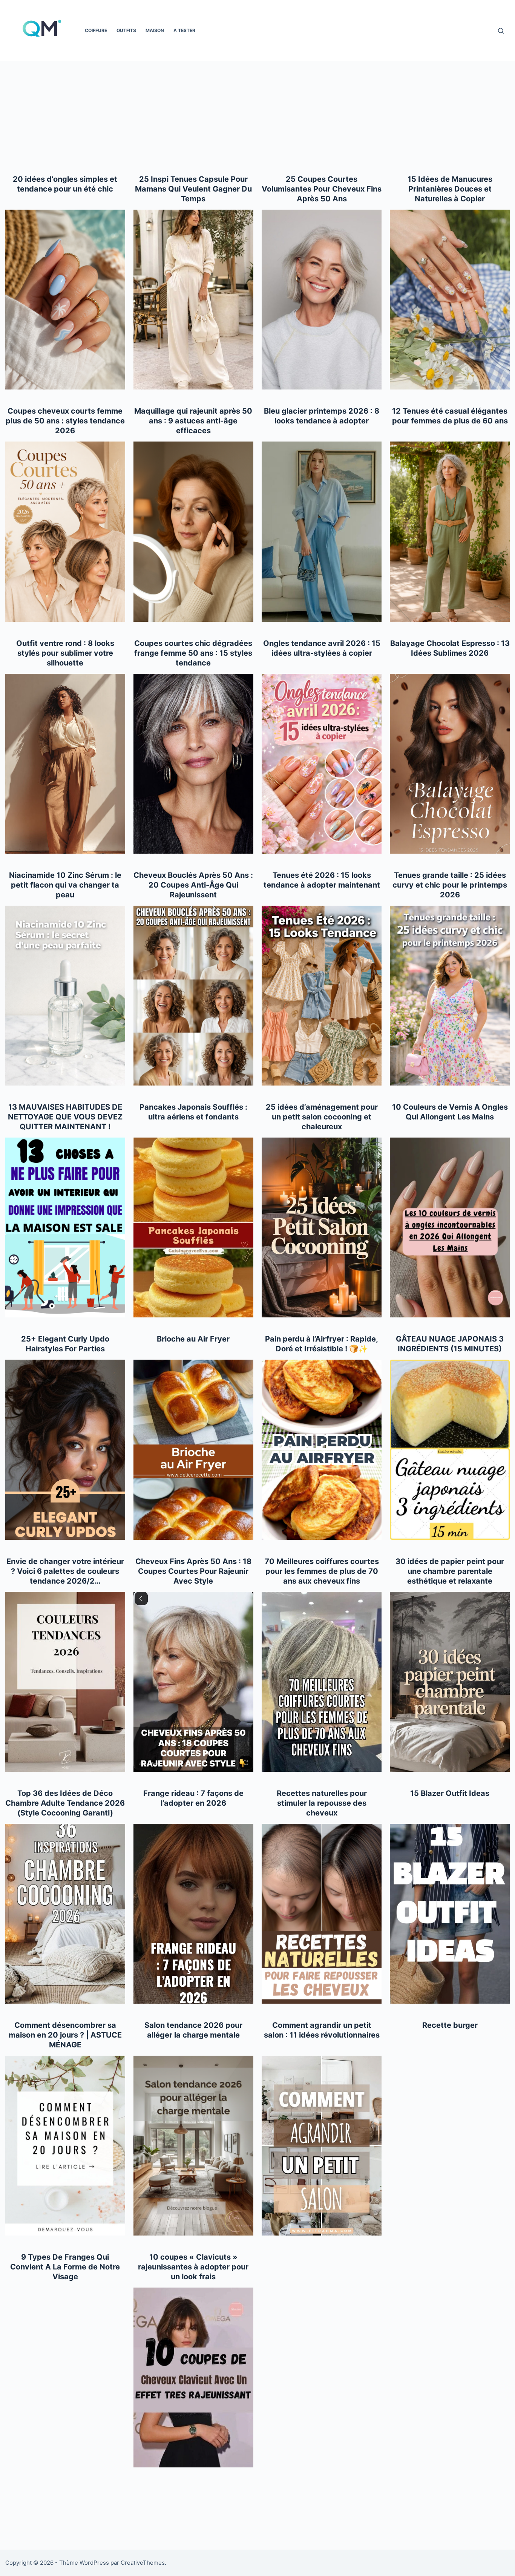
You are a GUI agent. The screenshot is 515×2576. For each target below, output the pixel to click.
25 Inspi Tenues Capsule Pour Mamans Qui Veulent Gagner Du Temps (193, 189)
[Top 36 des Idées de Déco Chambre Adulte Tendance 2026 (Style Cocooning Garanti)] (65, 1914)
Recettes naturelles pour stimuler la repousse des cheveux (322, 1803)
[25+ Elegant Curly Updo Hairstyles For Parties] (65, 1450)
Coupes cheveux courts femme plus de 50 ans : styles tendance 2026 (65, 421)
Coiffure (96, 30)
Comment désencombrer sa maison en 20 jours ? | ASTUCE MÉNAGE (65, 2035)
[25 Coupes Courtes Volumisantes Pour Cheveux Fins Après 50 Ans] (322, 300)
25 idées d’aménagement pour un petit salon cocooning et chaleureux (322, 1117)
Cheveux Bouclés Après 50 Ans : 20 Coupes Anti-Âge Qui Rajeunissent (193, 885)
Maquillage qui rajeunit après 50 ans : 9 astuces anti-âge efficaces (193, 421)
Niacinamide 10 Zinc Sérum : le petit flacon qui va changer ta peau (65, 885)
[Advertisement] (257, 118)
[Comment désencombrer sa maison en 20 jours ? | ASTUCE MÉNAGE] (65, 2146)
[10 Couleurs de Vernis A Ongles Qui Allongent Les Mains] (450, 1227)
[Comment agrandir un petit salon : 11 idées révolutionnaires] (322, 2146)
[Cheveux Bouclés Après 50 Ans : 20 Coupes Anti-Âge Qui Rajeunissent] (193, 996)
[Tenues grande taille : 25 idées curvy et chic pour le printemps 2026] (450, 996)
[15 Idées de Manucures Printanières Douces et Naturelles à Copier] (450, 300)
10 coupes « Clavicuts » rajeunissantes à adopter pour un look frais (193, 2267)
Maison (155, 30)
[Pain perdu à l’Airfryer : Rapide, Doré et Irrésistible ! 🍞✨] (322, 1450)
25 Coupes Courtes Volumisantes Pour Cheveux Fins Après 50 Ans (322, 189)
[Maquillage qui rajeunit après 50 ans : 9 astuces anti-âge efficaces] (193, 531)
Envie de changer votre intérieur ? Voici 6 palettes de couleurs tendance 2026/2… (65, 1571)
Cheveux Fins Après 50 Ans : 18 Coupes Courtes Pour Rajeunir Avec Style (193, 1571)
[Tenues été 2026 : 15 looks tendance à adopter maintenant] (322, 996)
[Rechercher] (501, 31)
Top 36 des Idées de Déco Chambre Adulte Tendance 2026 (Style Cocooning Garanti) (65, 1803)
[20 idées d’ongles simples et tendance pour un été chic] (65, 300)
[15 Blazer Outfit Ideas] (450, 1914)
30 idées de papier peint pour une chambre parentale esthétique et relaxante (450, 1571)
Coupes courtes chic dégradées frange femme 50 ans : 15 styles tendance (193, 653)
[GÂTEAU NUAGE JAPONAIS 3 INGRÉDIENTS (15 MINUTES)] (450, 1450)
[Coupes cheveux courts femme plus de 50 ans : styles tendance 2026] (65, 531)
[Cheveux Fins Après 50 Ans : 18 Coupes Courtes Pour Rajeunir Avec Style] (193, 1682)
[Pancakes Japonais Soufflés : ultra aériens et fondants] (193, 1227)
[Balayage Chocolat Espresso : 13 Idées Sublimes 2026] (450, 764)
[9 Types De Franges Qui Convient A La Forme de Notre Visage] (65, 2377)
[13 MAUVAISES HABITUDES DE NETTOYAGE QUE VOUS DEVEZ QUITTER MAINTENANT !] (65, 1227)
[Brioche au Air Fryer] (193, 1450)
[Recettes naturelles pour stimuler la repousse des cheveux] (322, 1914)
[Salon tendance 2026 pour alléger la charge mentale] (193, 2146)
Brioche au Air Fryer (193, 1339)
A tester (184, 30)
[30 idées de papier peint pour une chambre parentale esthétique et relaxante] (450, 1682)
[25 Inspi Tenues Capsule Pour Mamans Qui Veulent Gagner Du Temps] (193, 300)
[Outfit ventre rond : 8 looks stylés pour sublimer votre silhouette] (65, 764)
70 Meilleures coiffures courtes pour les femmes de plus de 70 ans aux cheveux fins (322, 1571)
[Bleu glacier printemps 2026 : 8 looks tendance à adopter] (322, 531)
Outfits (126, 30)
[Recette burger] (450, 2146)
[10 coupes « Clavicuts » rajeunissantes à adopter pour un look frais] (193, 2377)
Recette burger (450, 2025)
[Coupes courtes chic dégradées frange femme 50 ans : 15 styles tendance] (193, 764)
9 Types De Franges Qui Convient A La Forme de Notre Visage (65, 2267)
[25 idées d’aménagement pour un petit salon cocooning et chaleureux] (322, 1227)
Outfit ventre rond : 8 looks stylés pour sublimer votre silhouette (65, 653)
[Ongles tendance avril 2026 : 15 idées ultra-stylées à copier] (322, 764)
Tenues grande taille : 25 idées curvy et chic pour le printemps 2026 (450, 885)
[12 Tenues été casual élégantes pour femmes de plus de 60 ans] (450, 531)
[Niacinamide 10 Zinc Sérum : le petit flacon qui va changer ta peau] (65, 996)
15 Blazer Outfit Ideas (450, 1793)
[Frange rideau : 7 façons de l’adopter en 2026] (193, 1914)
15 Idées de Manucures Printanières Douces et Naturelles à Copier (450, 189)
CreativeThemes (143, 2563)
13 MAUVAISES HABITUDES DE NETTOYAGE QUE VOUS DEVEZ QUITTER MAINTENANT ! (65, 1117)
